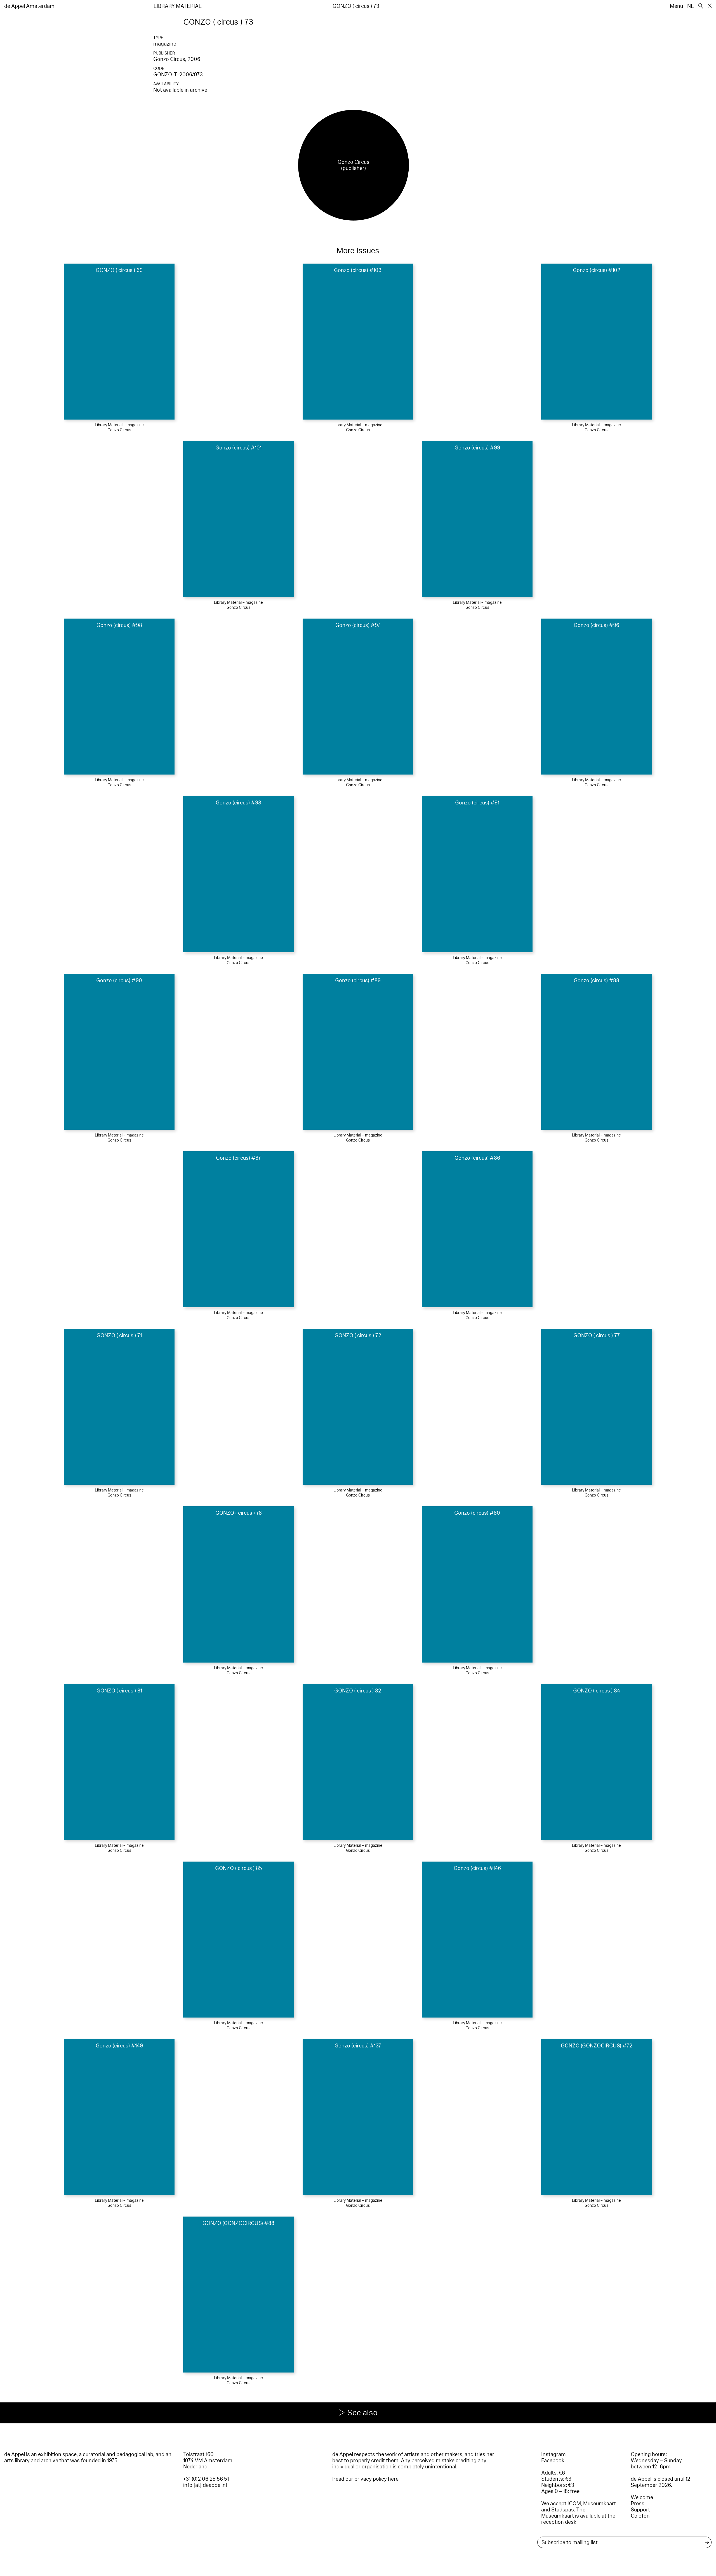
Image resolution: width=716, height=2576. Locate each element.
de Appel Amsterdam (29, 6)
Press (638, 2504)
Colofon (640, 2516)
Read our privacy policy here (365, 2479)
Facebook (553, 2461)
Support (640, 2510)
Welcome (642, 2497)
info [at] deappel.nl (205, 2485)
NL (691, 6)
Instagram (554, 2454)
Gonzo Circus (169, 59)
